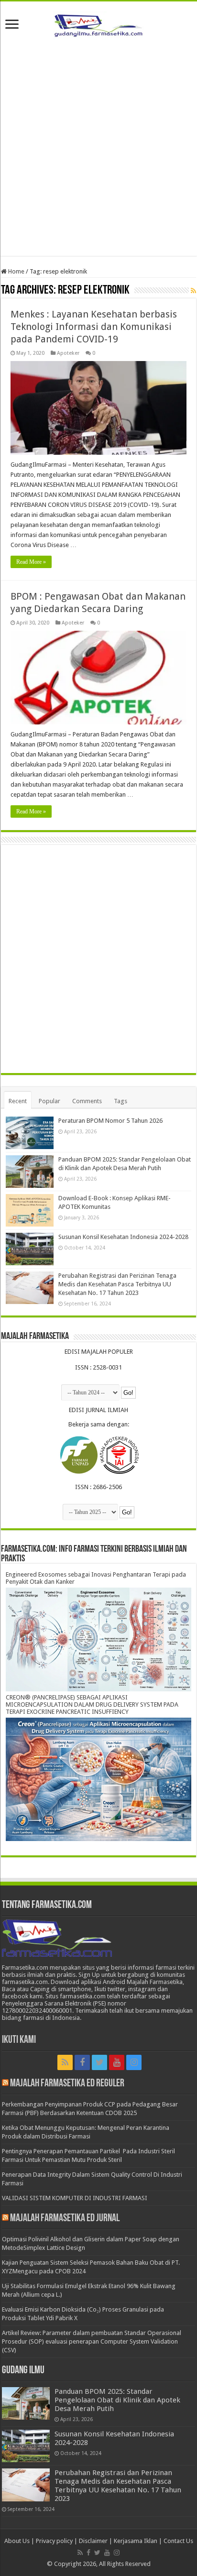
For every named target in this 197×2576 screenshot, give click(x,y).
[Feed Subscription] (193, 291)
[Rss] (65, 2062)
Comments (87, 1101)
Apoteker (68, 353)
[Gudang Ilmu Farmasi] (98, 23)
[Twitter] (99, 2062)
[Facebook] (82, 2062)
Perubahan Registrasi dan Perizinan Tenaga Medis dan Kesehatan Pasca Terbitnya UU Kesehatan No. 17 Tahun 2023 (117, 1284)
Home (16, 271)
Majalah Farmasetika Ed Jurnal (65, 2219)
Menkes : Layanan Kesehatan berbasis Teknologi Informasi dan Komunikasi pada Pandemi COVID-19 (94, 327)
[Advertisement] (98, 148)
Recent (18, 1101)
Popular (49, 1101)
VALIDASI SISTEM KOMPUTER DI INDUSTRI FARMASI (75, 2198)
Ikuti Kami (19, 2040)
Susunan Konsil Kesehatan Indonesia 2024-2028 (123, 1237)
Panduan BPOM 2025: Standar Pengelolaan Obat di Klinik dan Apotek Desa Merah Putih (117, 2400)
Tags (120, 1101)
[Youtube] (117, 2062)
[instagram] (134, 2062)
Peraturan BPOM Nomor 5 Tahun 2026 (110, 1121)
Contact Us (178, 2541)
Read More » (31, 562)
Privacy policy (54, 2541)
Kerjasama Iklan (136, 2541)
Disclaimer (93, 2541)
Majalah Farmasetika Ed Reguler (67, 2084)
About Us (17, 2541)
